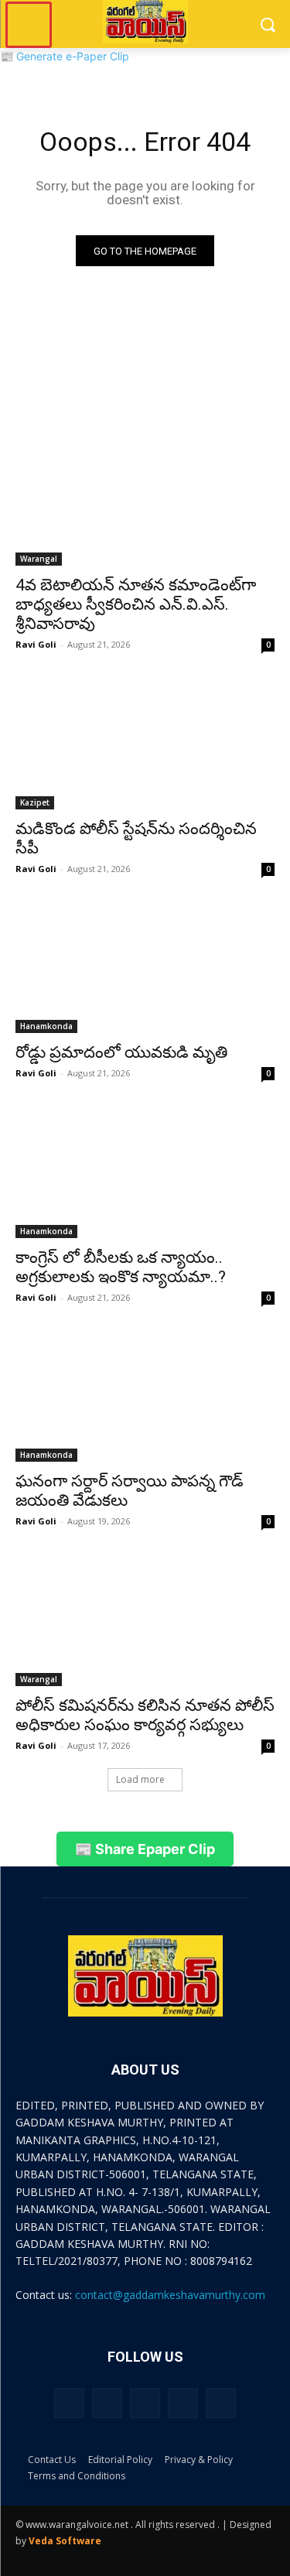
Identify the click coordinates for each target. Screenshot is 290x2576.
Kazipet (35, 802)
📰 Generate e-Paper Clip (65, 56)
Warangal (39, 559)
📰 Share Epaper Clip (145, 1849)
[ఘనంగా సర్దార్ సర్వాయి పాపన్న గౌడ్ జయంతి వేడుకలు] (145, 1397)
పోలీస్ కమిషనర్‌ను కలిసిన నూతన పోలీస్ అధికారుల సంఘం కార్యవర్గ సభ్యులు (145, 1715)
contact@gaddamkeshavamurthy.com (170, 2295)
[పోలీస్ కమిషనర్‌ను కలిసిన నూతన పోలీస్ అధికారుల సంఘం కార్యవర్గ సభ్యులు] (145, 1621)
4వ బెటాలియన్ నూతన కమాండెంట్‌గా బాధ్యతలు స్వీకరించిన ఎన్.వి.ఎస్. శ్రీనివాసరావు (136, 604)
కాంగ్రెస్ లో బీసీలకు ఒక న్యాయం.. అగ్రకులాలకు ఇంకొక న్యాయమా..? (121, 1267)
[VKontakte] (221, 2403)
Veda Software (65, 2541)
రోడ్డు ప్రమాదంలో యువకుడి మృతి (121, 1052)
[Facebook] (107, 2403)
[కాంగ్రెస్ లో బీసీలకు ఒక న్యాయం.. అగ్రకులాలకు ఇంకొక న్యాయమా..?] (145, 1173)
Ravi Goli (36, 644)
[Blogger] (69, 2403)
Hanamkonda (46, 1026)
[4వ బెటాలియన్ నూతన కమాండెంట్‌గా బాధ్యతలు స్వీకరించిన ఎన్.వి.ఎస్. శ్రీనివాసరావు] (145, 501)
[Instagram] (183, 2403)
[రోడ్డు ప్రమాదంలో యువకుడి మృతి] (145, 969)
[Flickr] (145, 2403)
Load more (140, 1779)
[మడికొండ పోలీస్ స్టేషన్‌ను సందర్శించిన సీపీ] (145, 744)
